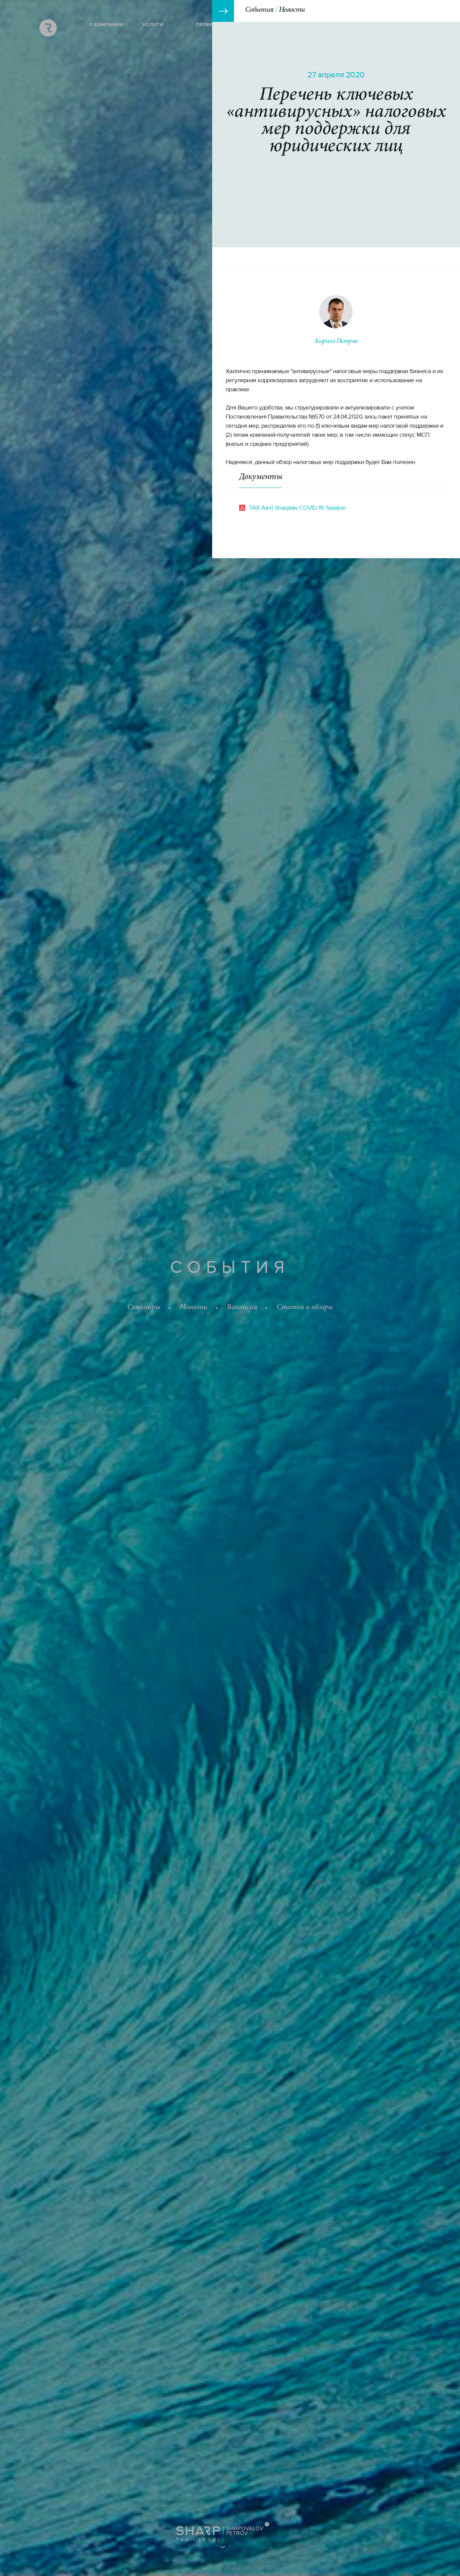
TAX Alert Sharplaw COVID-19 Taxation (298, 508)
